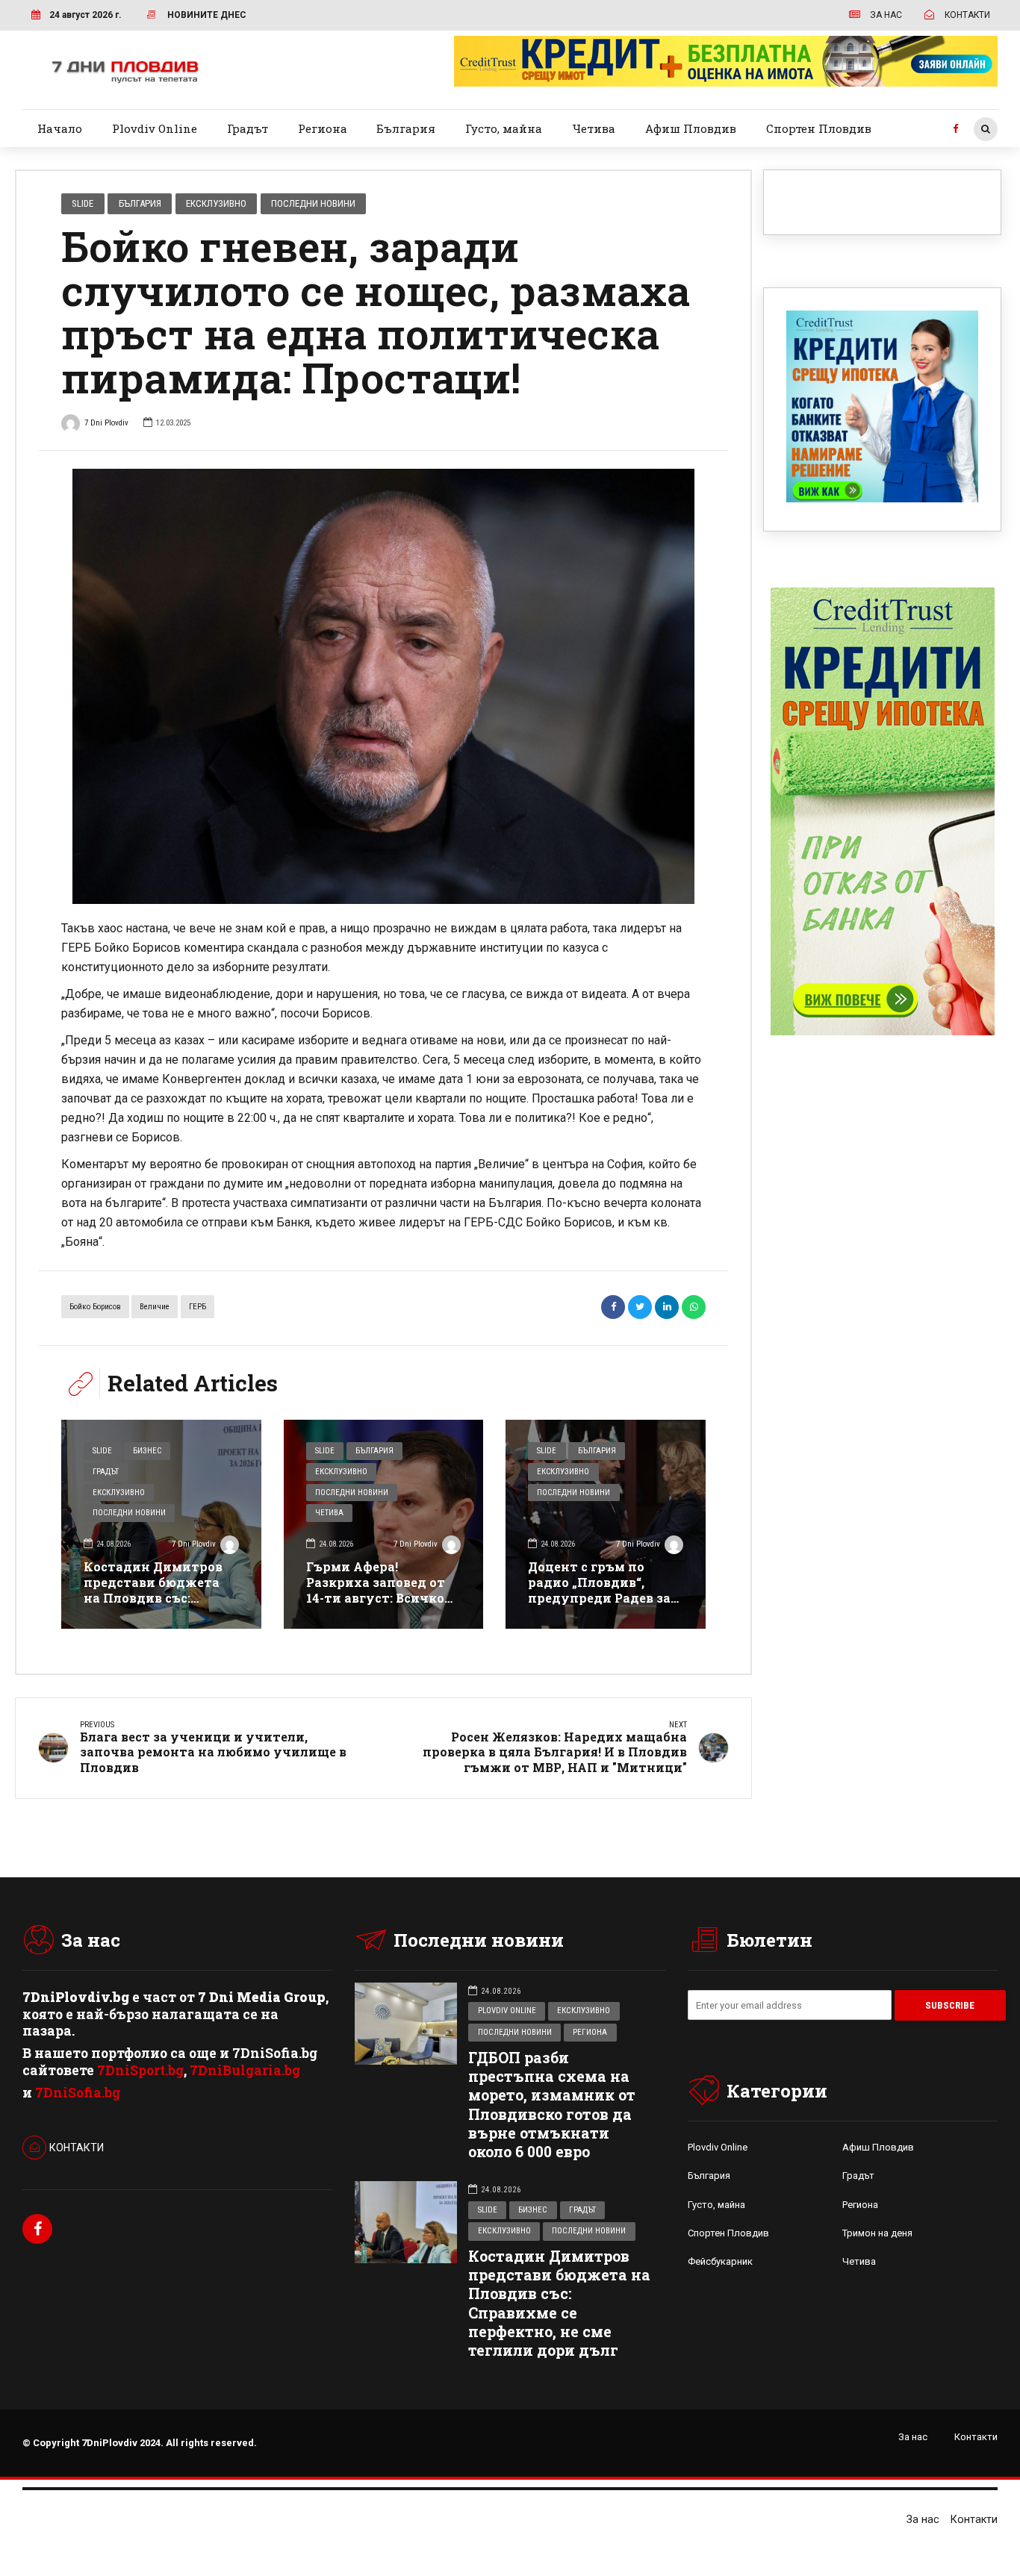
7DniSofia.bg (78, 2093)
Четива (594, 128)
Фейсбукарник (720, 2261)
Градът (248, 128)
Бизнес (147, 1451)
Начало (60, 128)
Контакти (976, 2437)
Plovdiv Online (155, 128)
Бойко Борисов (95, 1307)
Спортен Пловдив (819, 128)
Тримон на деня (877, 2233)
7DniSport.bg (140, 2070)
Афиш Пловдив (691, 128)
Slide (83, 203)
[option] (383, 686)
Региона (323, 128)
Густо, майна (504, 128)
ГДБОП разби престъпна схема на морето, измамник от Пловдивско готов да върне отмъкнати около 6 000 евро (552, 2105)
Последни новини (313, 203)
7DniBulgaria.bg (245, 2070)
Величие (155, 1307)
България (406, 128)
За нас (913, 2437)
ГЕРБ (198, 1307)
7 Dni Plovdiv (106, 423)
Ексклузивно (216, 203)
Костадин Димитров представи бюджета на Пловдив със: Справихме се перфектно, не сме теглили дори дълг (153, 1605)
